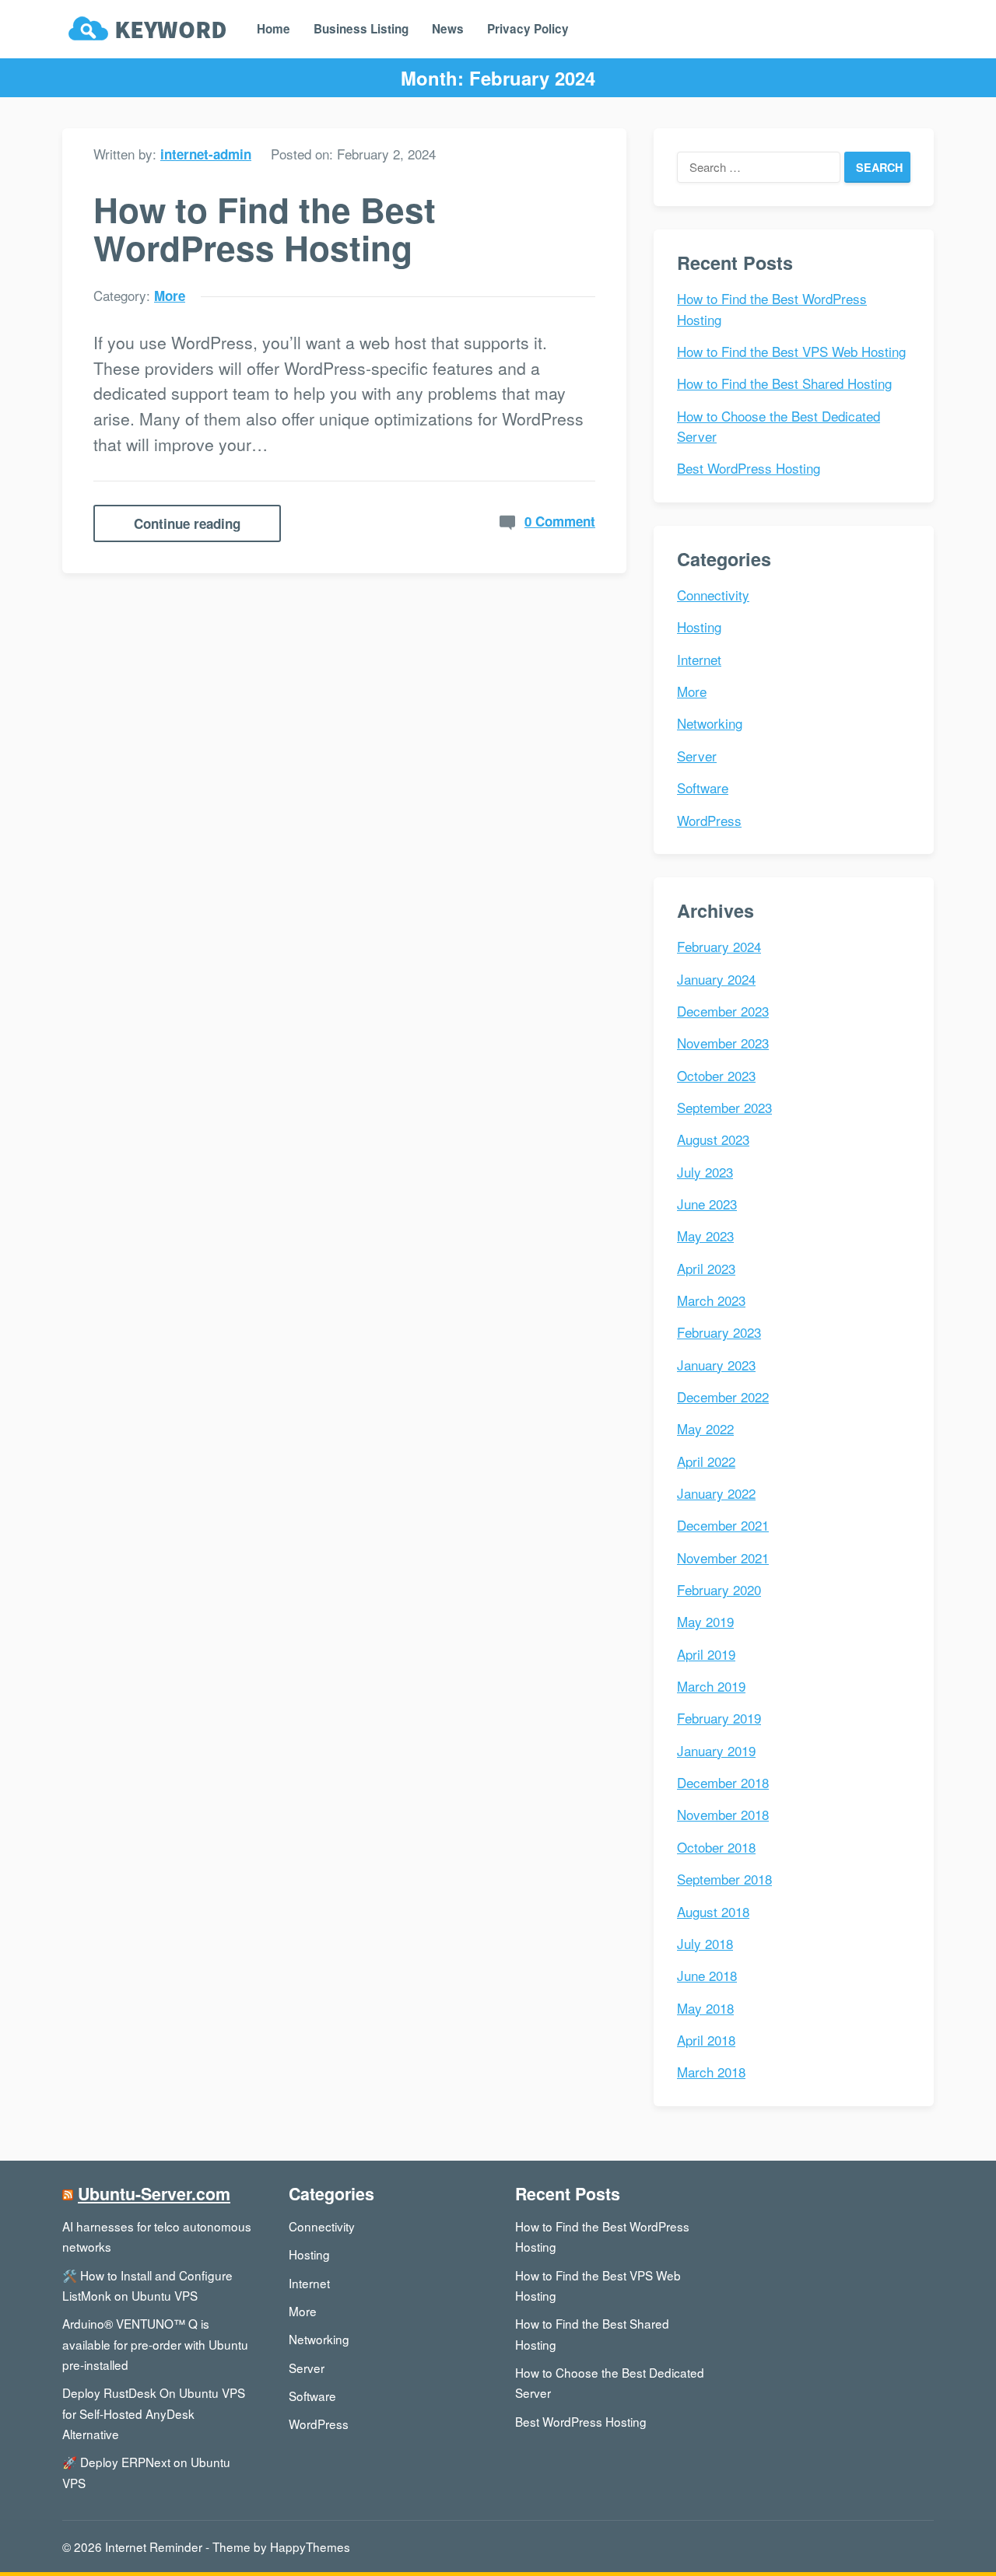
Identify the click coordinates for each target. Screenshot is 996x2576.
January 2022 (716, 1493)
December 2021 (723, 1525)
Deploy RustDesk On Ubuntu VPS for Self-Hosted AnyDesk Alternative (154, 2413)
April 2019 (706, 1654)
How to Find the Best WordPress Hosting (265, 228)
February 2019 (719, 1718)
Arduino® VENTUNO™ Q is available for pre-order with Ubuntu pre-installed (155, 2344)
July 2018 (705, 1943)
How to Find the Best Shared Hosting (784, 383)
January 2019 (716, 1750)
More (170, 296)
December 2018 (723, 1782)
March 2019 (711, 1686)
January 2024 (716, 979)
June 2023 (707, 1204)
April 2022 (706, 1461)
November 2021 (723, 1557)
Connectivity (713, 595)
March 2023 (711, 1300)
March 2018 (711, 2072)
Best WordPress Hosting (749, 468)
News (448, 29)
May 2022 (705, 1428)
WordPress (709, 820)
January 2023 (716, 1365)
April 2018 (706, 2040)
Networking (710, 723)
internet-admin (206, 154)
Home (274, 29)
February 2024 (719, 946)
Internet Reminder (154, 2546)
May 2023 (705, 1235)
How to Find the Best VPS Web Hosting (791, 351)
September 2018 (724, 1879)
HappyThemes (310, 2546)
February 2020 (719, 1589)
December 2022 (723, 1396)
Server (697, 756)
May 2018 (705, 2008)
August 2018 (713, 1911)
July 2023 (705, 1172)
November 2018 (723, 1814)
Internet (699, 659)
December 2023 (723, 1011)
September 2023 (724, 1107)
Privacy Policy (528, 29)
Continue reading (187, 523)
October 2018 (716, 1847)
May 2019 (705, 1621)
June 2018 (707, 1975)
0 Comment (560, 521)
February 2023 (719, 1332)
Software (703, 787)
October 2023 (716, 1075)
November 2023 (723, 1043)
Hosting (699, 626)
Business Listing (361, 29)
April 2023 (706, 1268)
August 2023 (713, 1139)
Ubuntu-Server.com (154, 2194)
